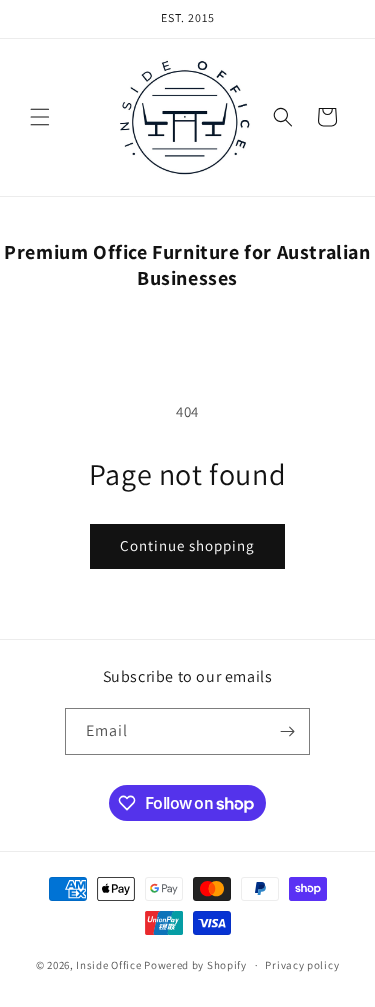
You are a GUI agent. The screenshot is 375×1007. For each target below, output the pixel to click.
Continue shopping (187, 545)
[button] (40, 117)
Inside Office (108, 965)
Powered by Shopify (195, 965)
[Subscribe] (287, 731)
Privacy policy (302, 965)
